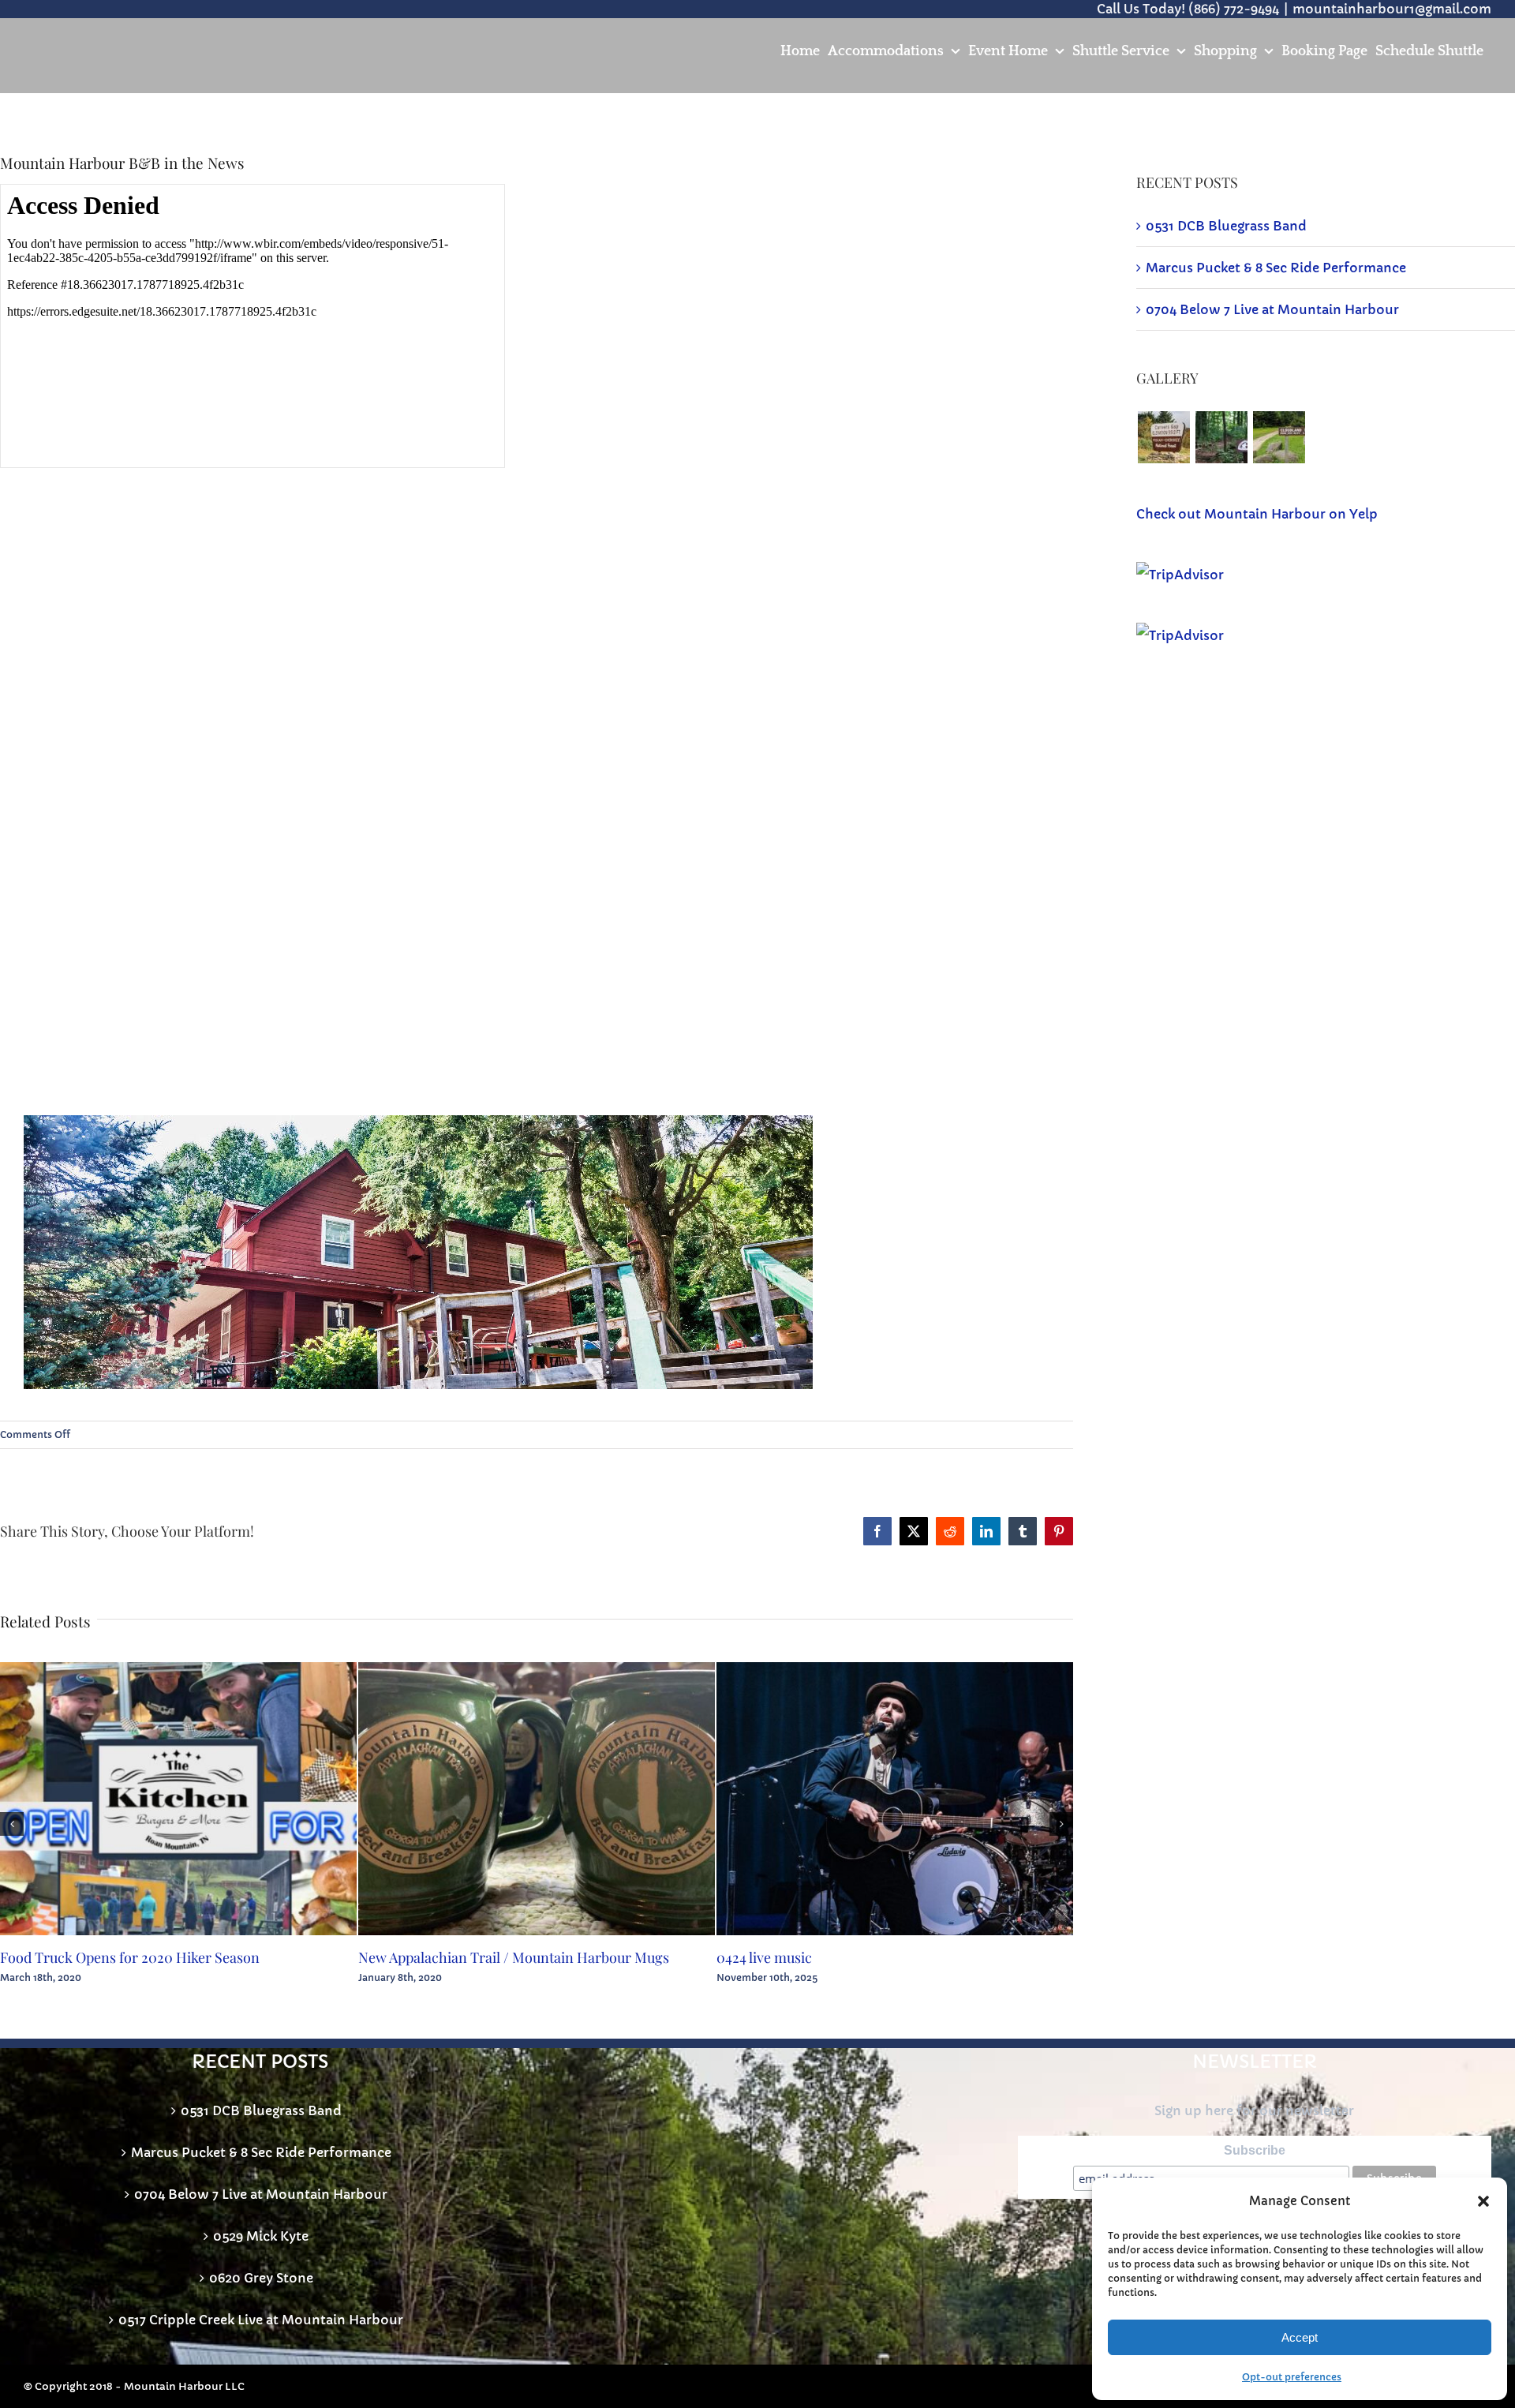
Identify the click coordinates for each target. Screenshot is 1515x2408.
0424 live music (764, 1957)
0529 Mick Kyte (261, 2236)
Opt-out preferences (1292, 2377)
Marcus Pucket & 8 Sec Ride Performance (1276, 268)
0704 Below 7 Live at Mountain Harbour (1272, 309)
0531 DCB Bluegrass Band (1226, 226)
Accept (1300, 2337)
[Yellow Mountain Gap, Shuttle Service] (1221, 437)
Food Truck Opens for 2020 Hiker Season (130, 1957)
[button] (1483, 2201)
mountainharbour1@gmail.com (1392, 9)
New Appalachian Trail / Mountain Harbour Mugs (514, 1957)
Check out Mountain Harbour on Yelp (1257, 514)
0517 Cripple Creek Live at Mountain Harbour (261, 2320)
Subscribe (1255, 2150)
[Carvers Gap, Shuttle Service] (1163, 437)
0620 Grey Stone (261, 2278)
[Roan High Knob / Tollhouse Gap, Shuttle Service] (1279, 437)
